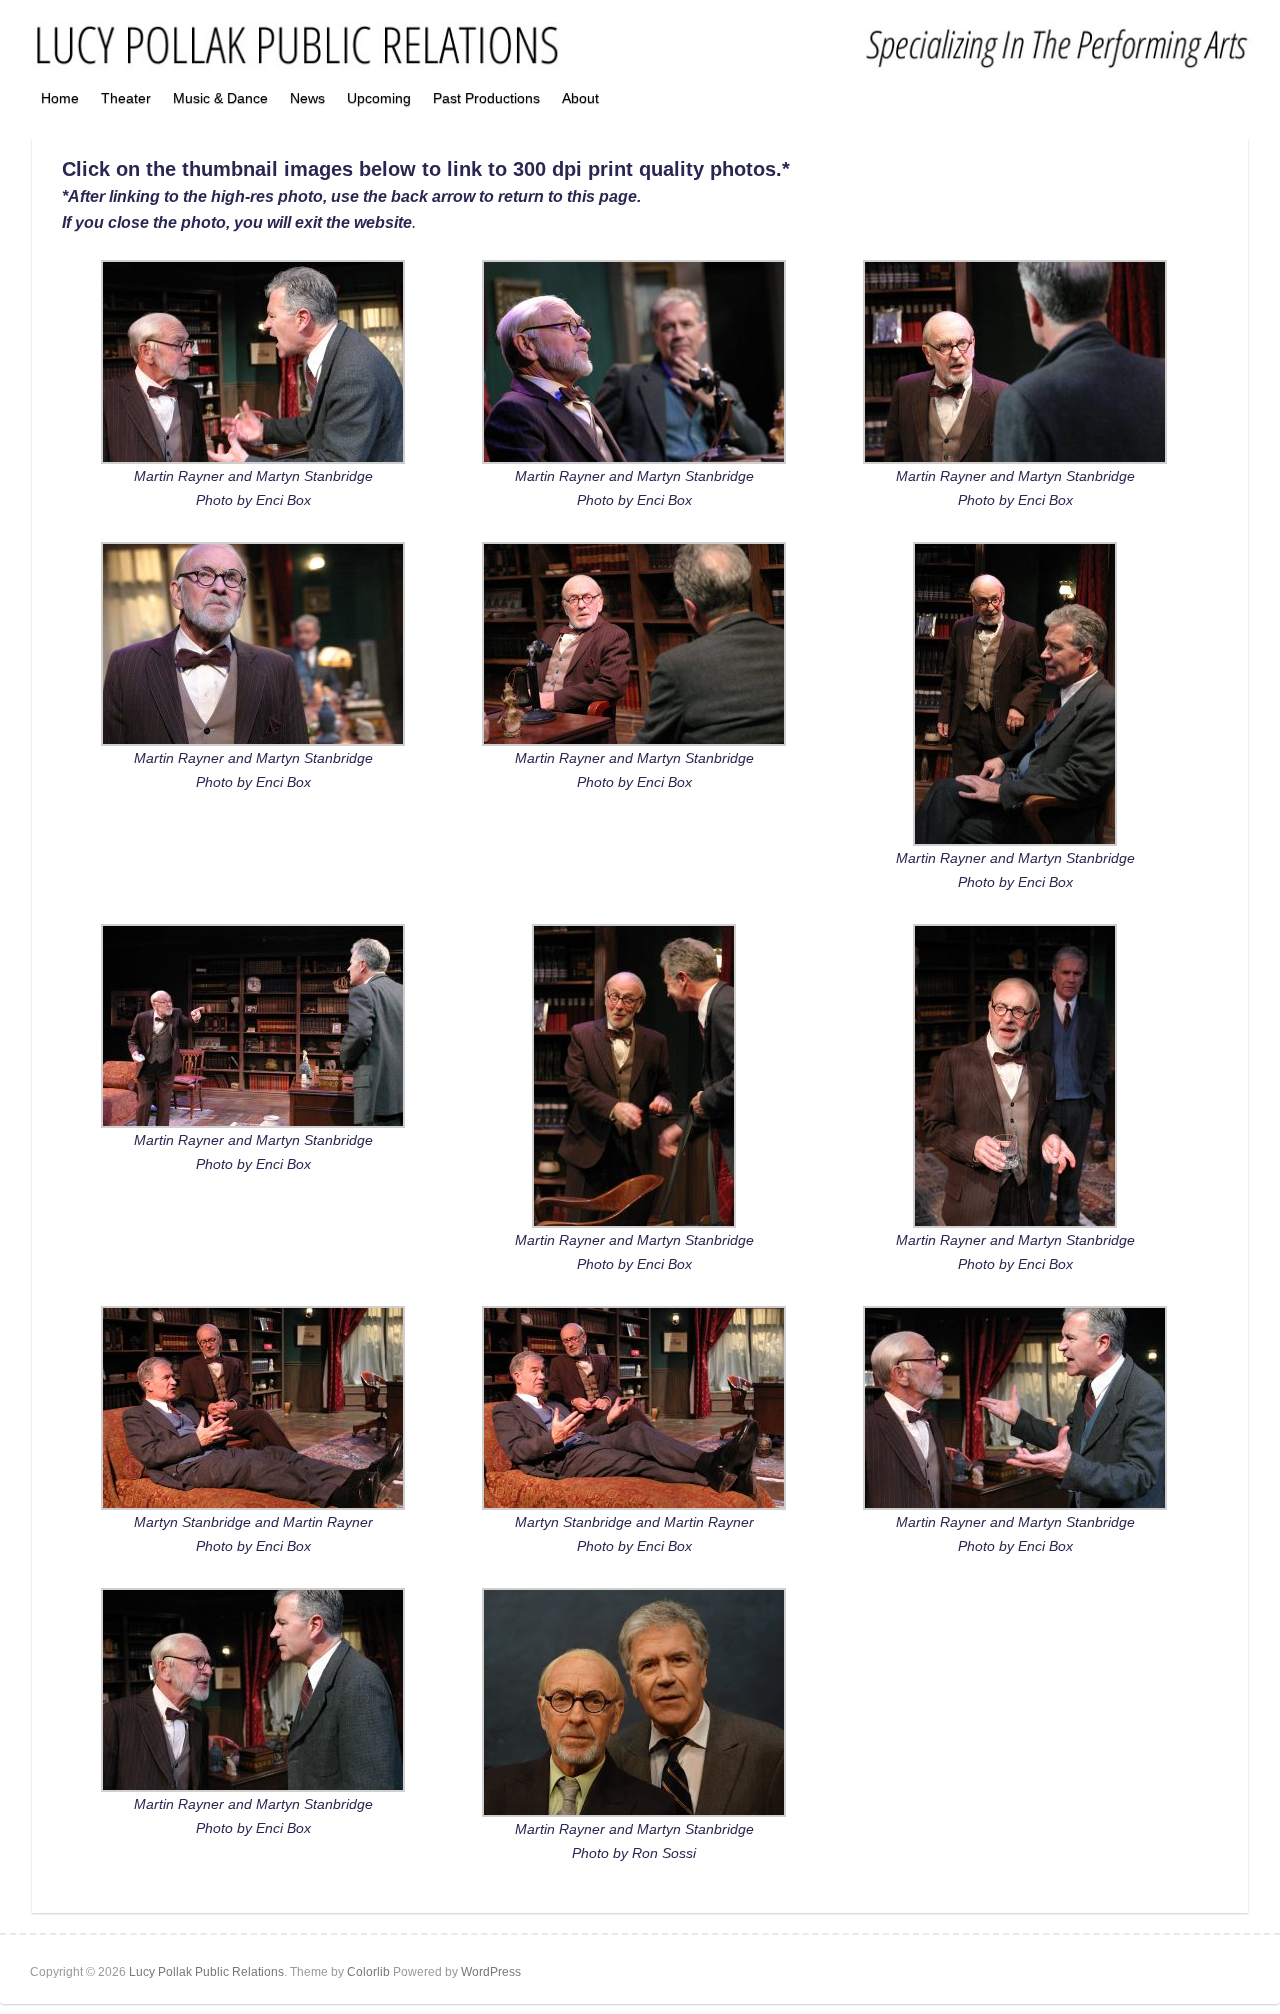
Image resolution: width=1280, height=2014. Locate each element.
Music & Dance (220, 98)
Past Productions (486, 98)
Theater (126, 98)
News (307, 98)
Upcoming (379, 98)
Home (60, 98)
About (580, 98)
